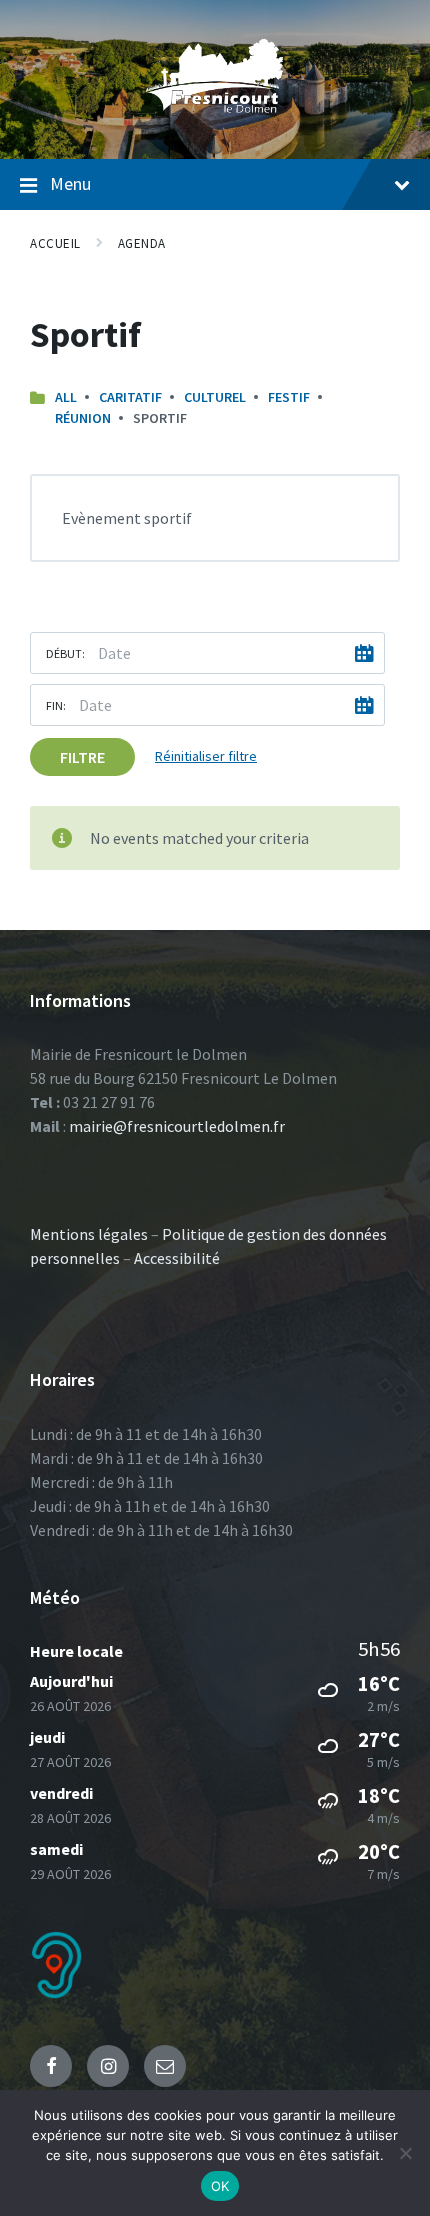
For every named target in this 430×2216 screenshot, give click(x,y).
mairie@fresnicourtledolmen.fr (177, 1126)
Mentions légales (89, 1234)
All (66, 397)
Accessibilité (177, 1258)
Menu (70, 183)
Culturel (215, 397)
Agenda (142, 243)
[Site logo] (215, 119)
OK (220, 2186)
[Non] (405, 2153)
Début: (65, 653)
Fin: (56, 705)
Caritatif (130, 397)
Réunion (83, 418)
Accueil (55, 243)
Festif (289, 397)
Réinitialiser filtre (206, 756)
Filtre (82, 757)
